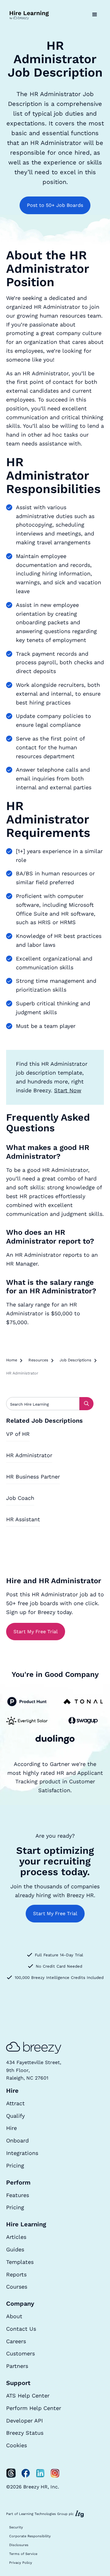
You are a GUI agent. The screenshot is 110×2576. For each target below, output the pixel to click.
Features (18, 2195)
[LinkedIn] (40, 2473)
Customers (20, 2353)
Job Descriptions (75, 1360)
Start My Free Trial (36, 1632)
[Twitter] (11, 2473)
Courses (17, 2287)
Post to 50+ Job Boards (55, 205)
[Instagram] (55, 2473)
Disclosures (19, 2545)
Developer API (24, 2421)
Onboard (17, 2140)
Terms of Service (23, 2554)
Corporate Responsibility (30, 2536)
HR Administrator (29, 1455)
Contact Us (21, 2329)
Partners (17, 2366)
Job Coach (20, 1498)
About (14, 2316)
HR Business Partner (33, 1477)
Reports (16, 2274)
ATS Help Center (28, 2396)
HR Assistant (23, 1519)
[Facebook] (26, 2473)
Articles (16, 2237)
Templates (20, 2262)
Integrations (22, 2153)
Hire (11, 2128)
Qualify (15, 2116)
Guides (15, 2249)
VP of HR (18, 1434)
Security (16, 2527)
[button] (95, 15)
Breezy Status (25, 2433)
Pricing (15, 2165)
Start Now (68, 1090)
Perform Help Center (34, 2408)
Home (12, 1360)
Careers (16, 2341)
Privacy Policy (21, 2563)
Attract (15, 2103)
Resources (38, 1360)
